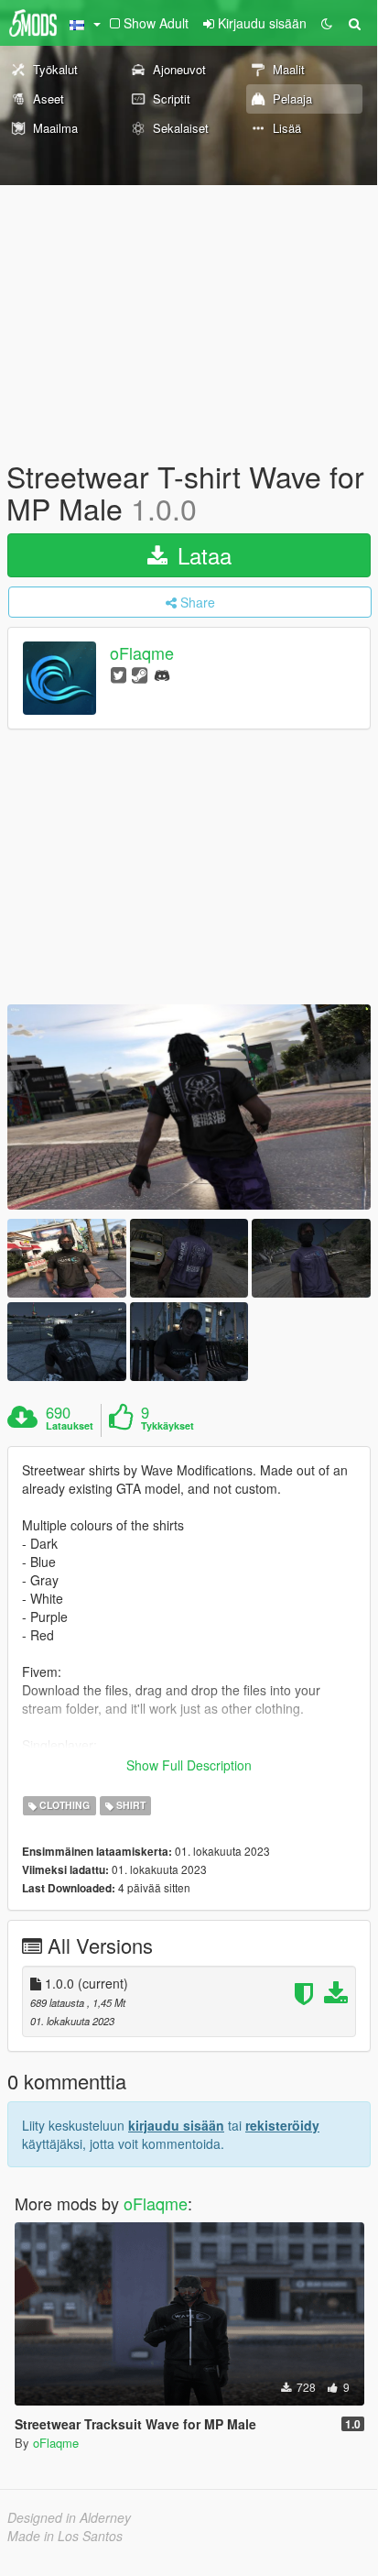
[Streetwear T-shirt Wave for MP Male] (189, 1107)
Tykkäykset (167, 1426)
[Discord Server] (162, 674)
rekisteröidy (282, 2125)
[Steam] (140, 674)
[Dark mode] (327, 23)
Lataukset (70, 1426)
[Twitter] (119, 674)
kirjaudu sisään (176, 2125)
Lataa (201, 555)
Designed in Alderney (69, 2517)
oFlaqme (142, 653)
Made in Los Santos (65, 2536)
